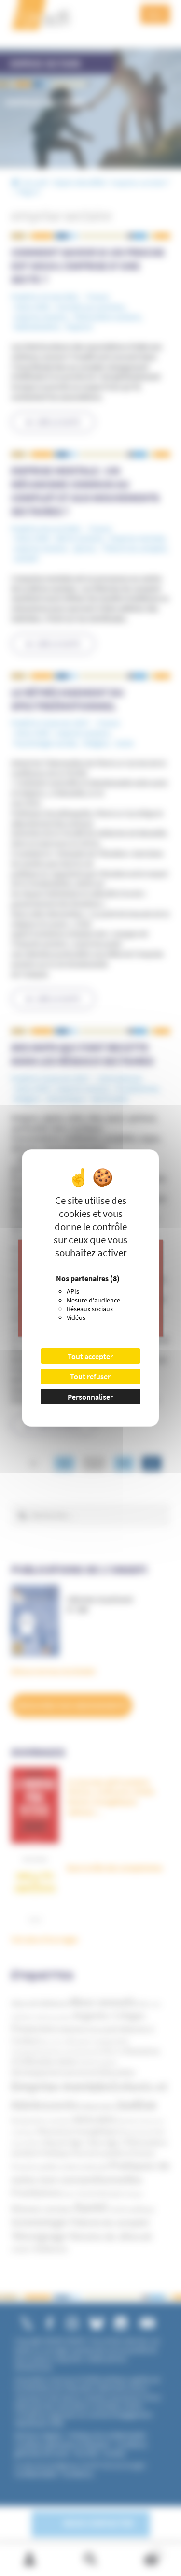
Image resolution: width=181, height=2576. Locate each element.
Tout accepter (90, 1356)
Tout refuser (90, 1376)
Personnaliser (90, 1397)
